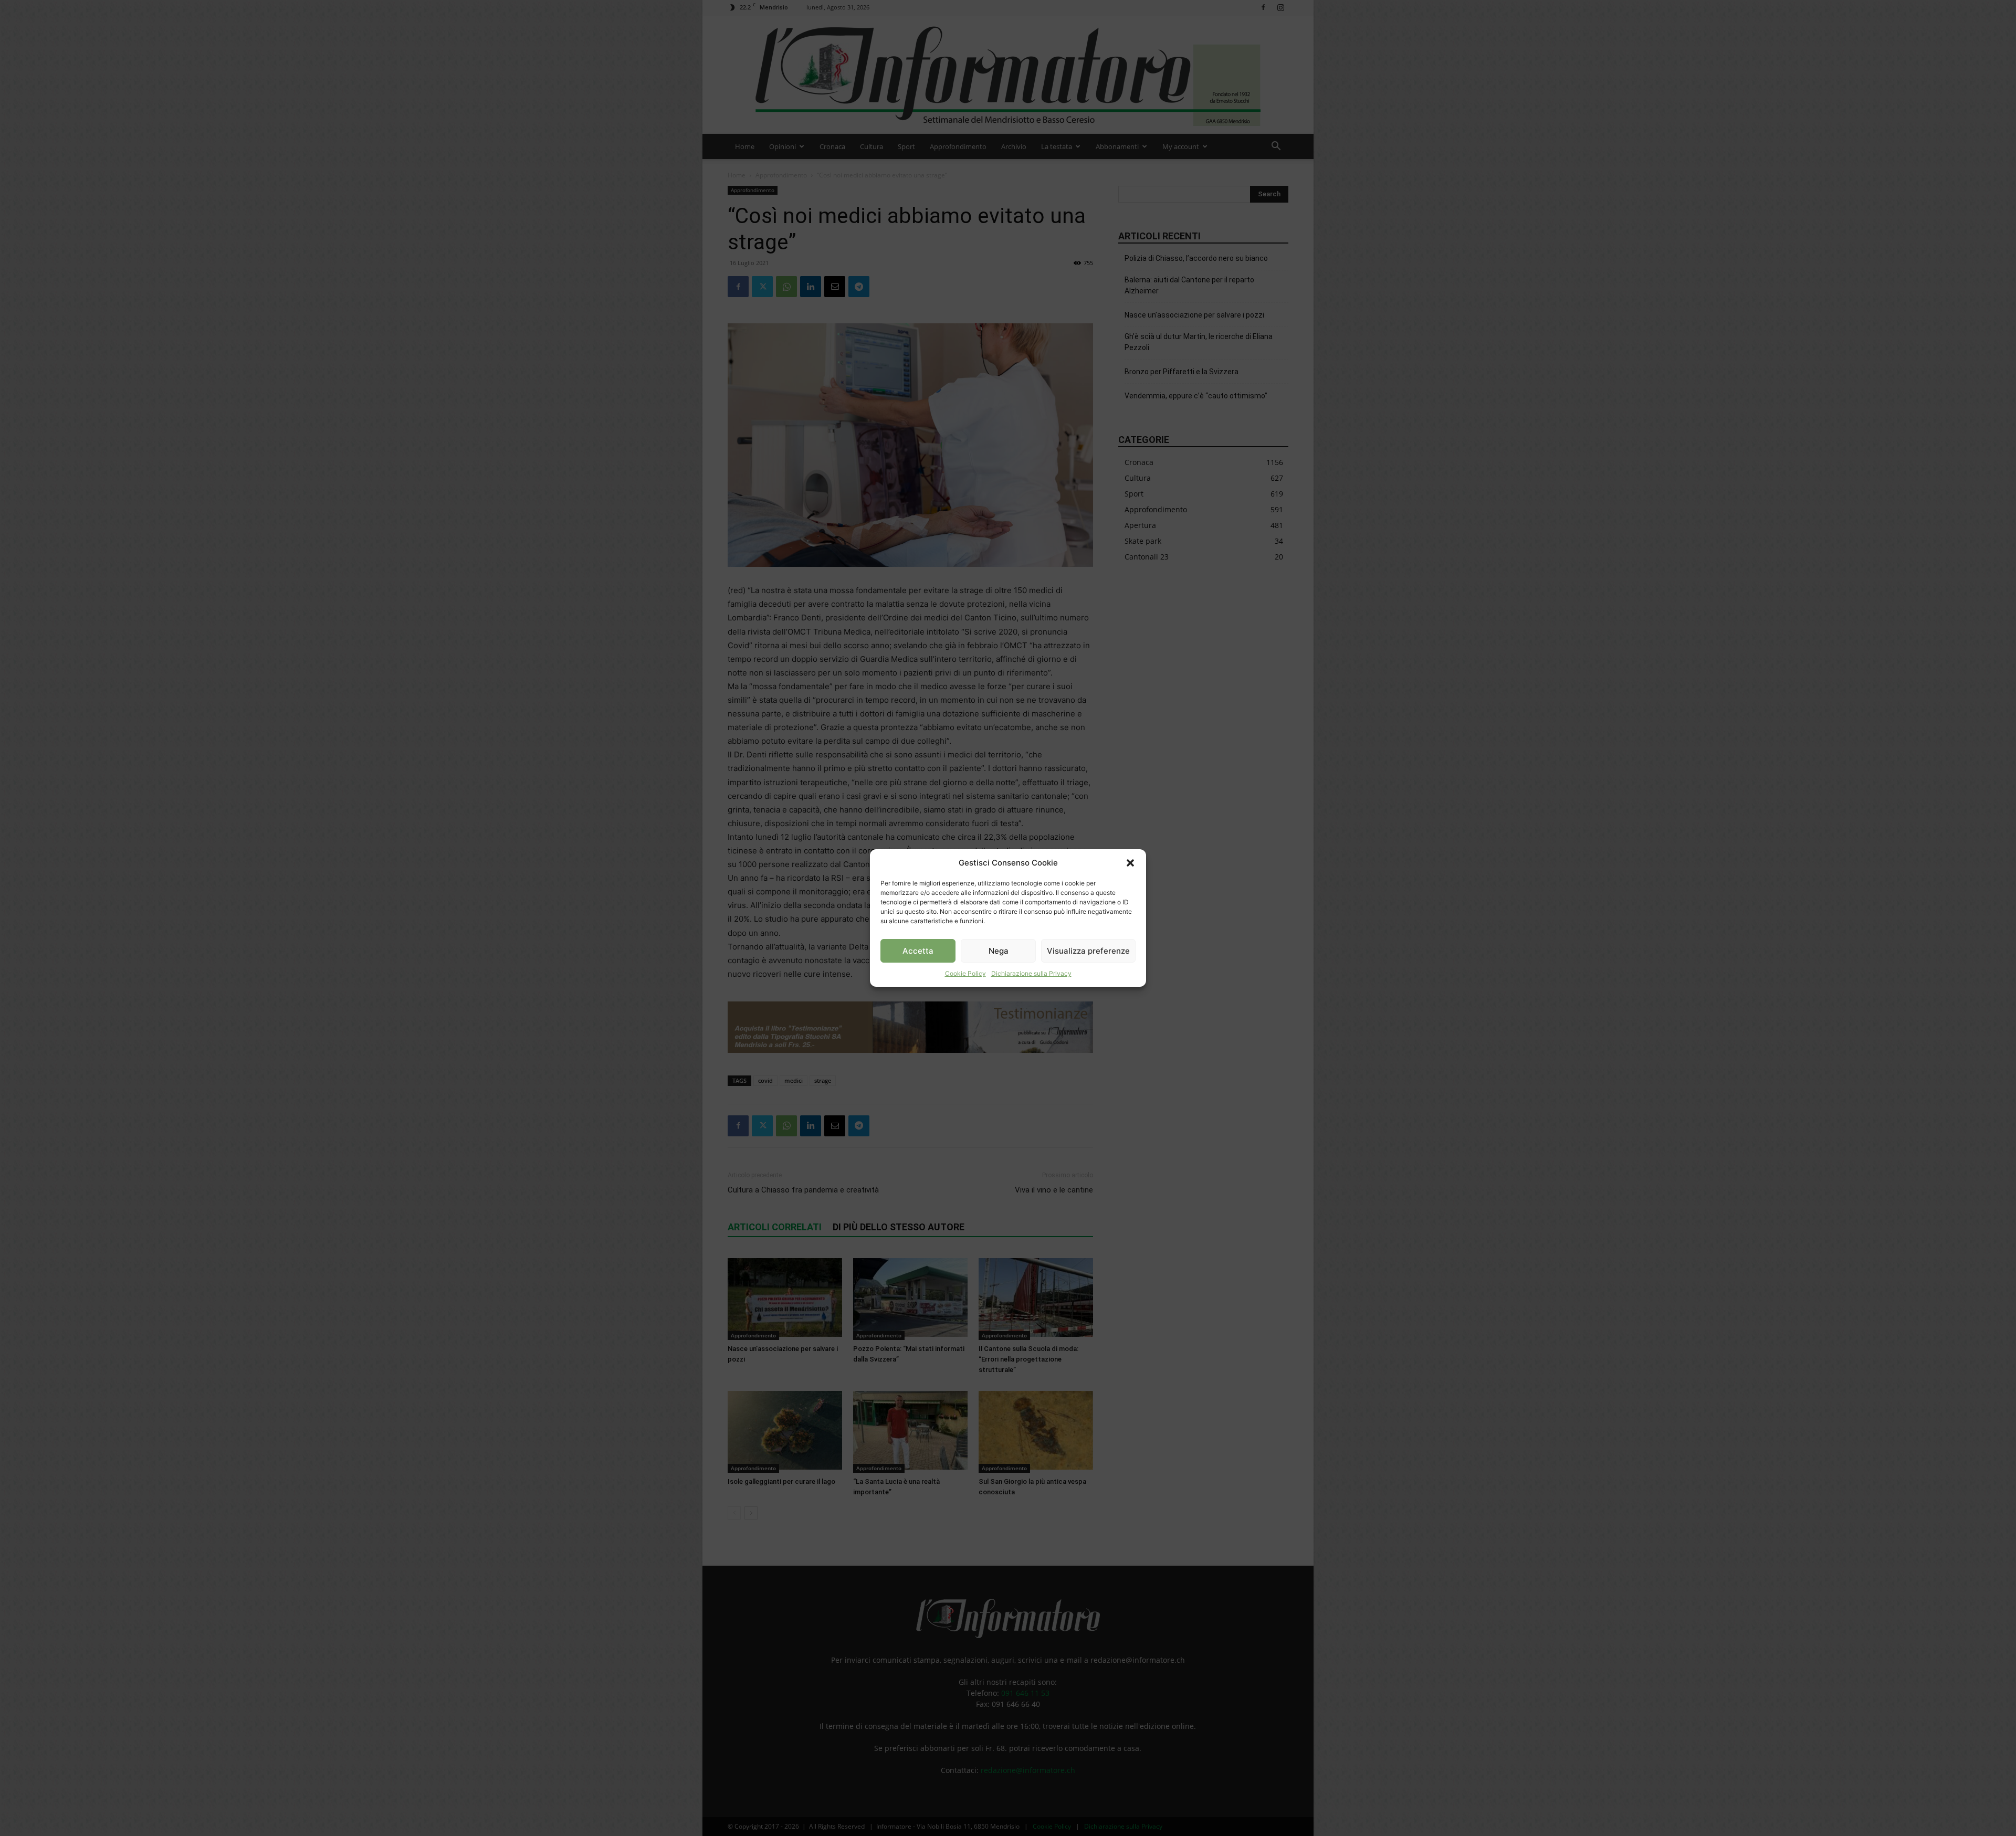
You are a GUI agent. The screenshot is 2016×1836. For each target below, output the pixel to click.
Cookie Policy (965, 973)
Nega (999, 951)
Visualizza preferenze (1088, 951)
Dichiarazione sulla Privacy (1031, 973)
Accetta (918, 951)
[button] (1130, 863)
